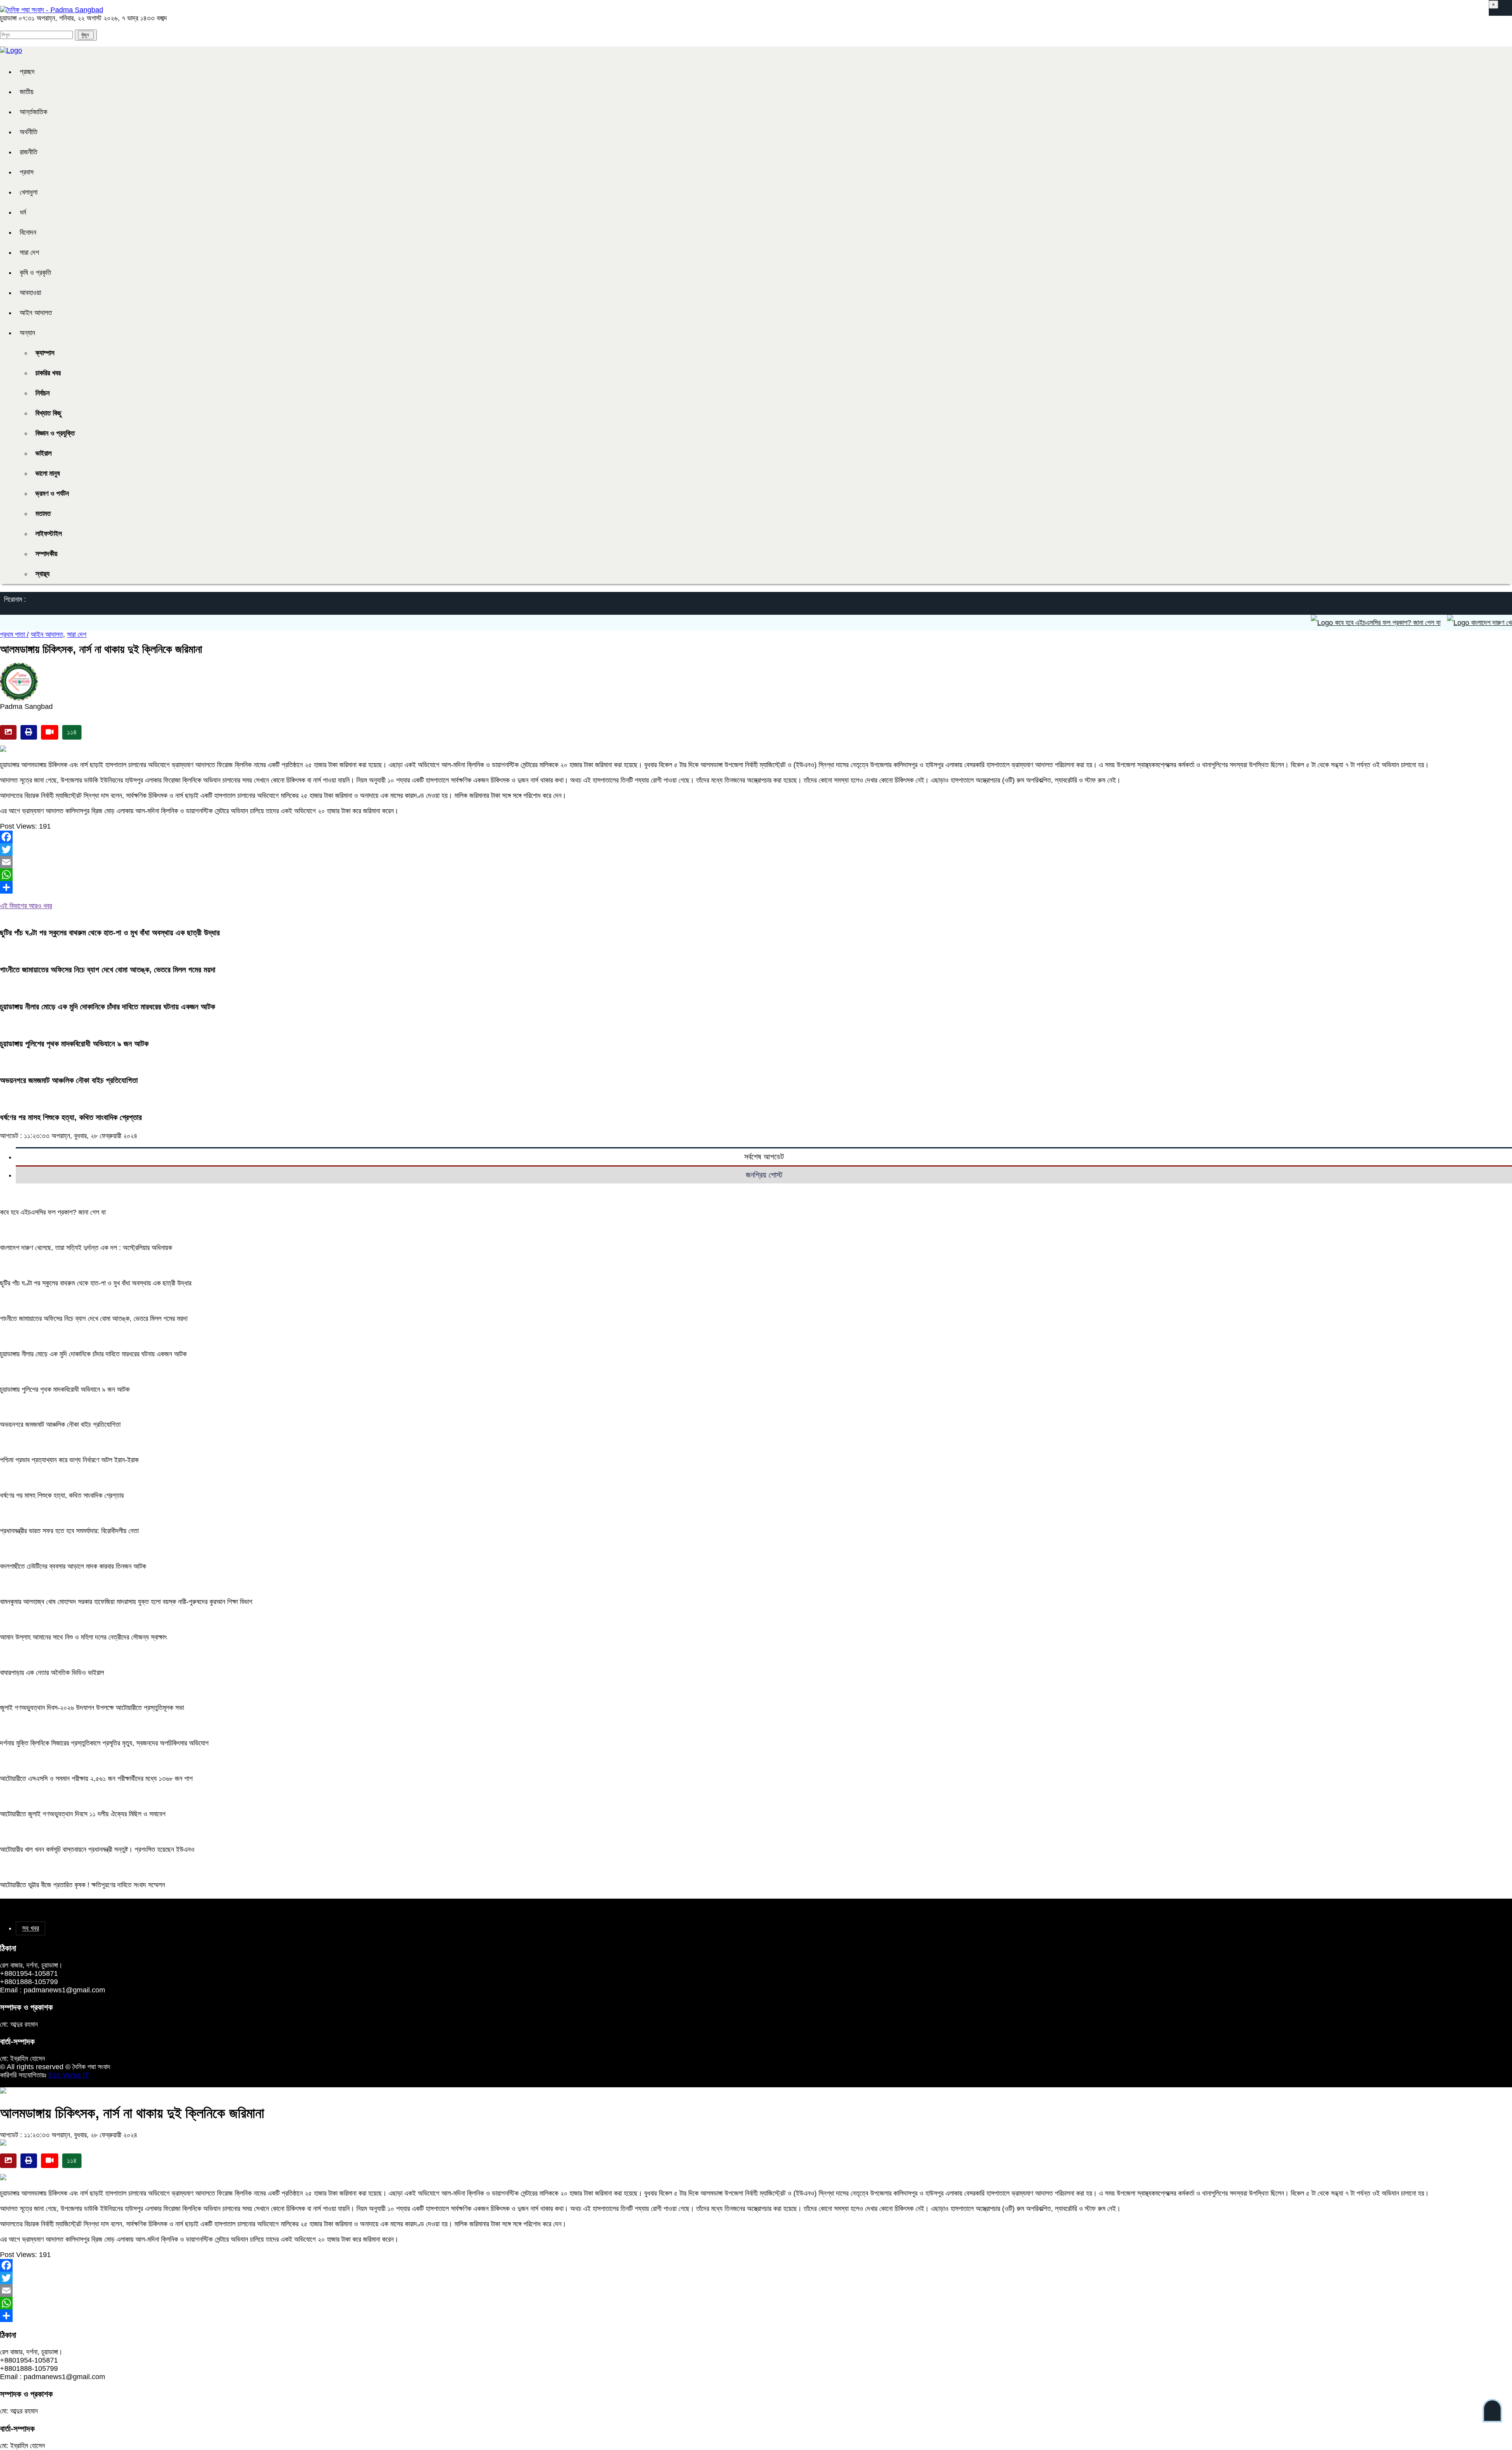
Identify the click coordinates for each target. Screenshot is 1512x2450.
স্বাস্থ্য (43, 574)
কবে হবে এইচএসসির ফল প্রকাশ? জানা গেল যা (1308, 623)
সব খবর (31, 1928)
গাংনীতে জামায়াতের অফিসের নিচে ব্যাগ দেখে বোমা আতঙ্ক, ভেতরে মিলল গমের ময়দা (108, 970)
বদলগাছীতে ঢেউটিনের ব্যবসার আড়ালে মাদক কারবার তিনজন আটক (73, 1566)
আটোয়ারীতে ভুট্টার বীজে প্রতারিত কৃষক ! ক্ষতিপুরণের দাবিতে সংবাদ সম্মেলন (82, 1885)
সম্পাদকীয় (46, 554)
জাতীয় (27, 92)
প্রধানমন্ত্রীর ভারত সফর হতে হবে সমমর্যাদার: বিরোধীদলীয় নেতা (69, 1531)
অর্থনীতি (29, 132)
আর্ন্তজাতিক (33, 112)
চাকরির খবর (48, 373)
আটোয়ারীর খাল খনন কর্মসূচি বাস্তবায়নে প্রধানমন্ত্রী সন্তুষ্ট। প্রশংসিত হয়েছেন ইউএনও (97, 1849)
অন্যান (27, 333)
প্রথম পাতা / (14, 634)
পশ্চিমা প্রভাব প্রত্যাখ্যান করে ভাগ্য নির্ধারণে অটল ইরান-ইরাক (69, 1460)
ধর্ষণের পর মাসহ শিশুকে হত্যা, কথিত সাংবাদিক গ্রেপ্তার (71, 1117)
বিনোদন (28, 232)
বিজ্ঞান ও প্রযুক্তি (55, 433)
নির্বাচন (43, 393)
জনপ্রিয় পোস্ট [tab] (764, 1175)
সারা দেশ (29, 252)
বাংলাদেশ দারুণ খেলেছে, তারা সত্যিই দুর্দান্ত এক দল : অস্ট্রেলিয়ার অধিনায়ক (86, 1248)
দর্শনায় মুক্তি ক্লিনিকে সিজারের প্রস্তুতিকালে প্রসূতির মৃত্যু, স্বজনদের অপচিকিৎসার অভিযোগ (104, 1743)
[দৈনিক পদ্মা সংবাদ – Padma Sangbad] (52, 10)
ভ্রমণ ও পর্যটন (52, 493)
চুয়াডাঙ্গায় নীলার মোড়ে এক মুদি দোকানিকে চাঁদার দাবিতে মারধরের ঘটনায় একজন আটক (107, 1007)
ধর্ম (23, 212)
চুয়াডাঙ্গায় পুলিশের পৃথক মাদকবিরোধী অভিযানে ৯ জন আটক (74, 1044)
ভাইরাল (44, 453)
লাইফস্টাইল (49, 534)
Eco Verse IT (69, 2075)
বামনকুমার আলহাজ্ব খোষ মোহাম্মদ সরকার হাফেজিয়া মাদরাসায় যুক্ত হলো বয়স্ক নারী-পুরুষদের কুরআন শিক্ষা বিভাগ (126, 1602)
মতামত (43, 514)
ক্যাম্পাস (45, 353)
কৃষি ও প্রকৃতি (35, 273)
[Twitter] (756, 849)
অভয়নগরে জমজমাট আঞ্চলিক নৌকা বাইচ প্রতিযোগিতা (69, 1080)
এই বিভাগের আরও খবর (26, 906)
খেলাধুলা (29, 192)
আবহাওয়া (30, 293)
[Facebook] (756, 837)
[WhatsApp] (756, 875)
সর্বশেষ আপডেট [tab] (764, 1157)
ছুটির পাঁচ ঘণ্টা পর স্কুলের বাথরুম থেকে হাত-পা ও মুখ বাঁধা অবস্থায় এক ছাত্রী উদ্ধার (110, 933)
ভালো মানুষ (48, 473)
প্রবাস (27, 172)
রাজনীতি (29, 152)
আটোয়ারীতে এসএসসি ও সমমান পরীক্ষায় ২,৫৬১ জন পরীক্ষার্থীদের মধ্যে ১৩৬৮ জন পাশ (96, 1779)
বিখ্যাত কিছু (48, 413)
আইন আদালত (36, 313)
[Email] (756, 862)
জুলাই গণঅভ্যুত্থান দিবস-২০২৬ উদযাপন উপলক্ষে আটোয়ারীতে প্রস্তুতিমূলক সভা (92, 1708)
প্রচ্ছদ (27, 72)
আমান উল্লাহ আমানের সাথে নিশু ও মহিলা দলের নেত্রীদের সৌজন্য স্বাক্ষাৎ (83, 1637)
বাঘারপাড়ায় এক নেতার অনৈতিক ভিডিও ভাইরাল (52, 1673)
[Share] (756, 887)
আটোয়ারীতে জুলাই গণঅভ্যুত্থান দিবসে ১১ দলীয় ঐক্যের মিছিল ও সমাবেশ (83, 1814)
